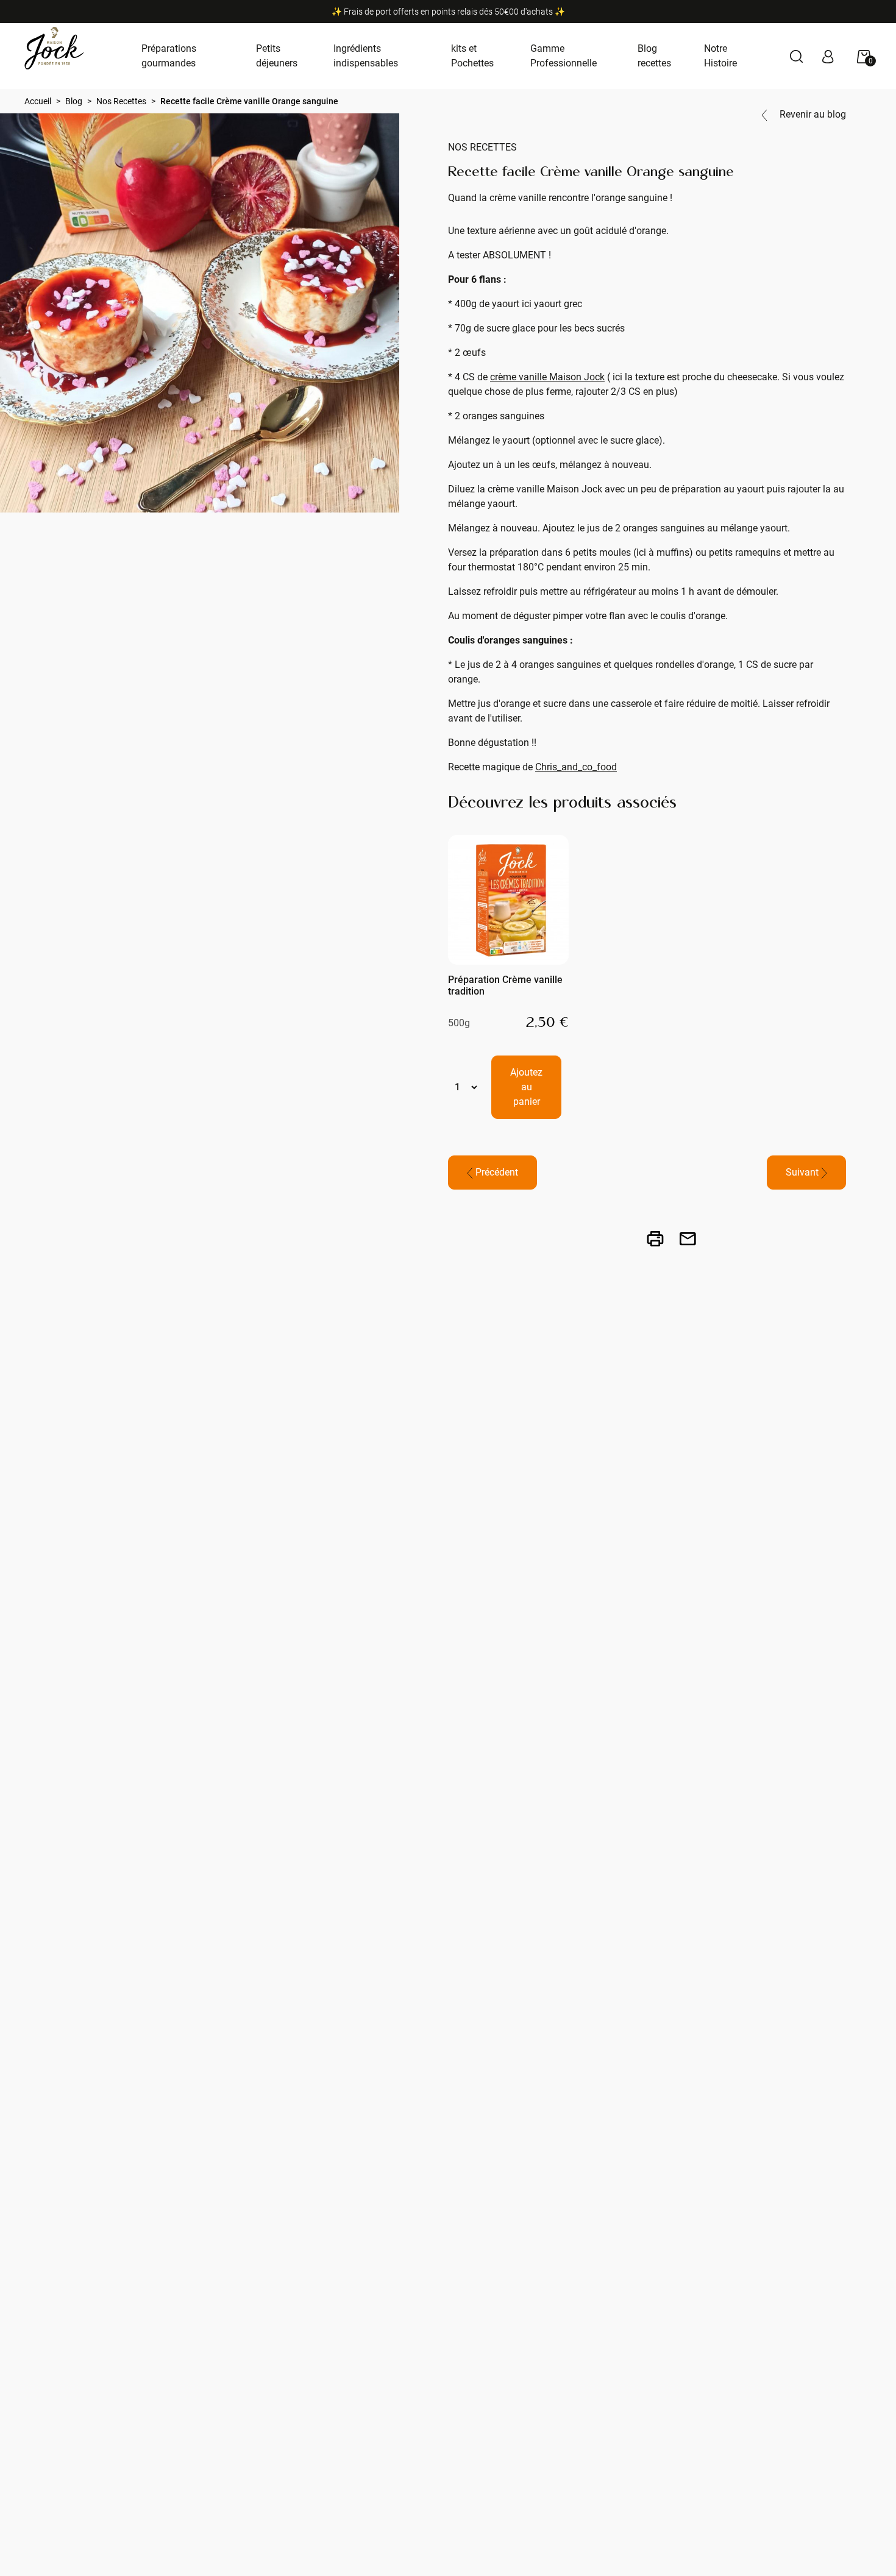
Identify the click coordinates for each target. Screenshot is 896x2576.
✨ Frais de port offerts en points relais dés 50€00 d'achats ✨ (448, 12)
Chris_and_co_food (576, 767)
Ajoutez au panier (526, 1087)
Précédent (496, 1172)
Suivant (803, 1172)
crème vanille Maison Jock (547, 377)
